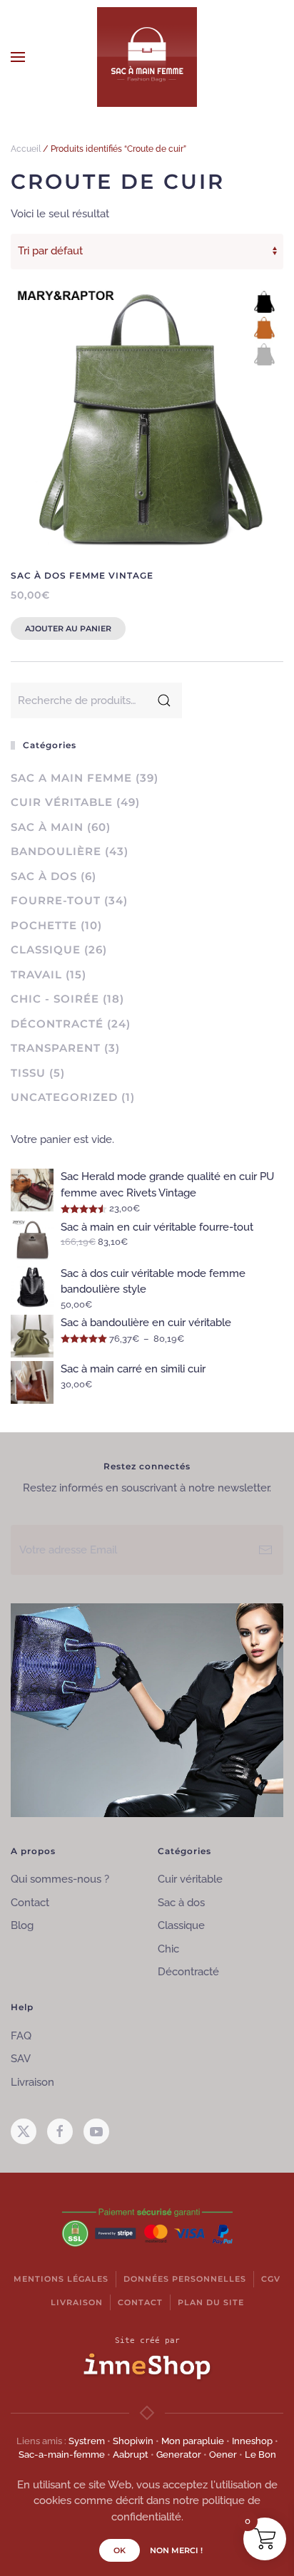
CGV (271, 2279)
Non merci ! (176, 2550)
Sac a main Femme (71, 778)
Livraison (32, 2082)
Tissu (28, 1073)
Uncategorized (64, 1097)
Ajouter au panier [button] (68, 629)
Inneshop (252, 2441)
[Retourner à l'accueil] (147, 57)
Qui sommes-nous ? (60, 1879)
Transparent (56, 1048)
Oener (223, 2455)
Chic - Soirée (55, 999)
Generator (179, 2455)
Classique (46, 950)
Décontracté (57, 1024)
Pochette (44, 925)
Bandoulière (56, 851)
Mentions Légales (61, 2279)
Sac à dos (44, 876)
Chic (168, 1949)
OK (120, 2550)
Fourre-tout (56, 900)
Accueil (26, 149)
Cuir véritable (62, 802)
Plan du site (211, 2302)
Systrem (87, 2441)
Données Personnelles (185, 2279)
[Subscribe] (265, 1550)
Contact (30, 1903)
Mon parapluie (193, 2441)
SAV (21, 2059)
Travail (36, 974)
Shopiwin (133, 2441)
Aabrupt (131, 2455)
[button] (18, 57)
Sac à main (47, 827)
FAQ (21, 2036)
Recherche (164, 700)
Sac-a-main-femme (62, 2455)
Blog (22, 1925)
